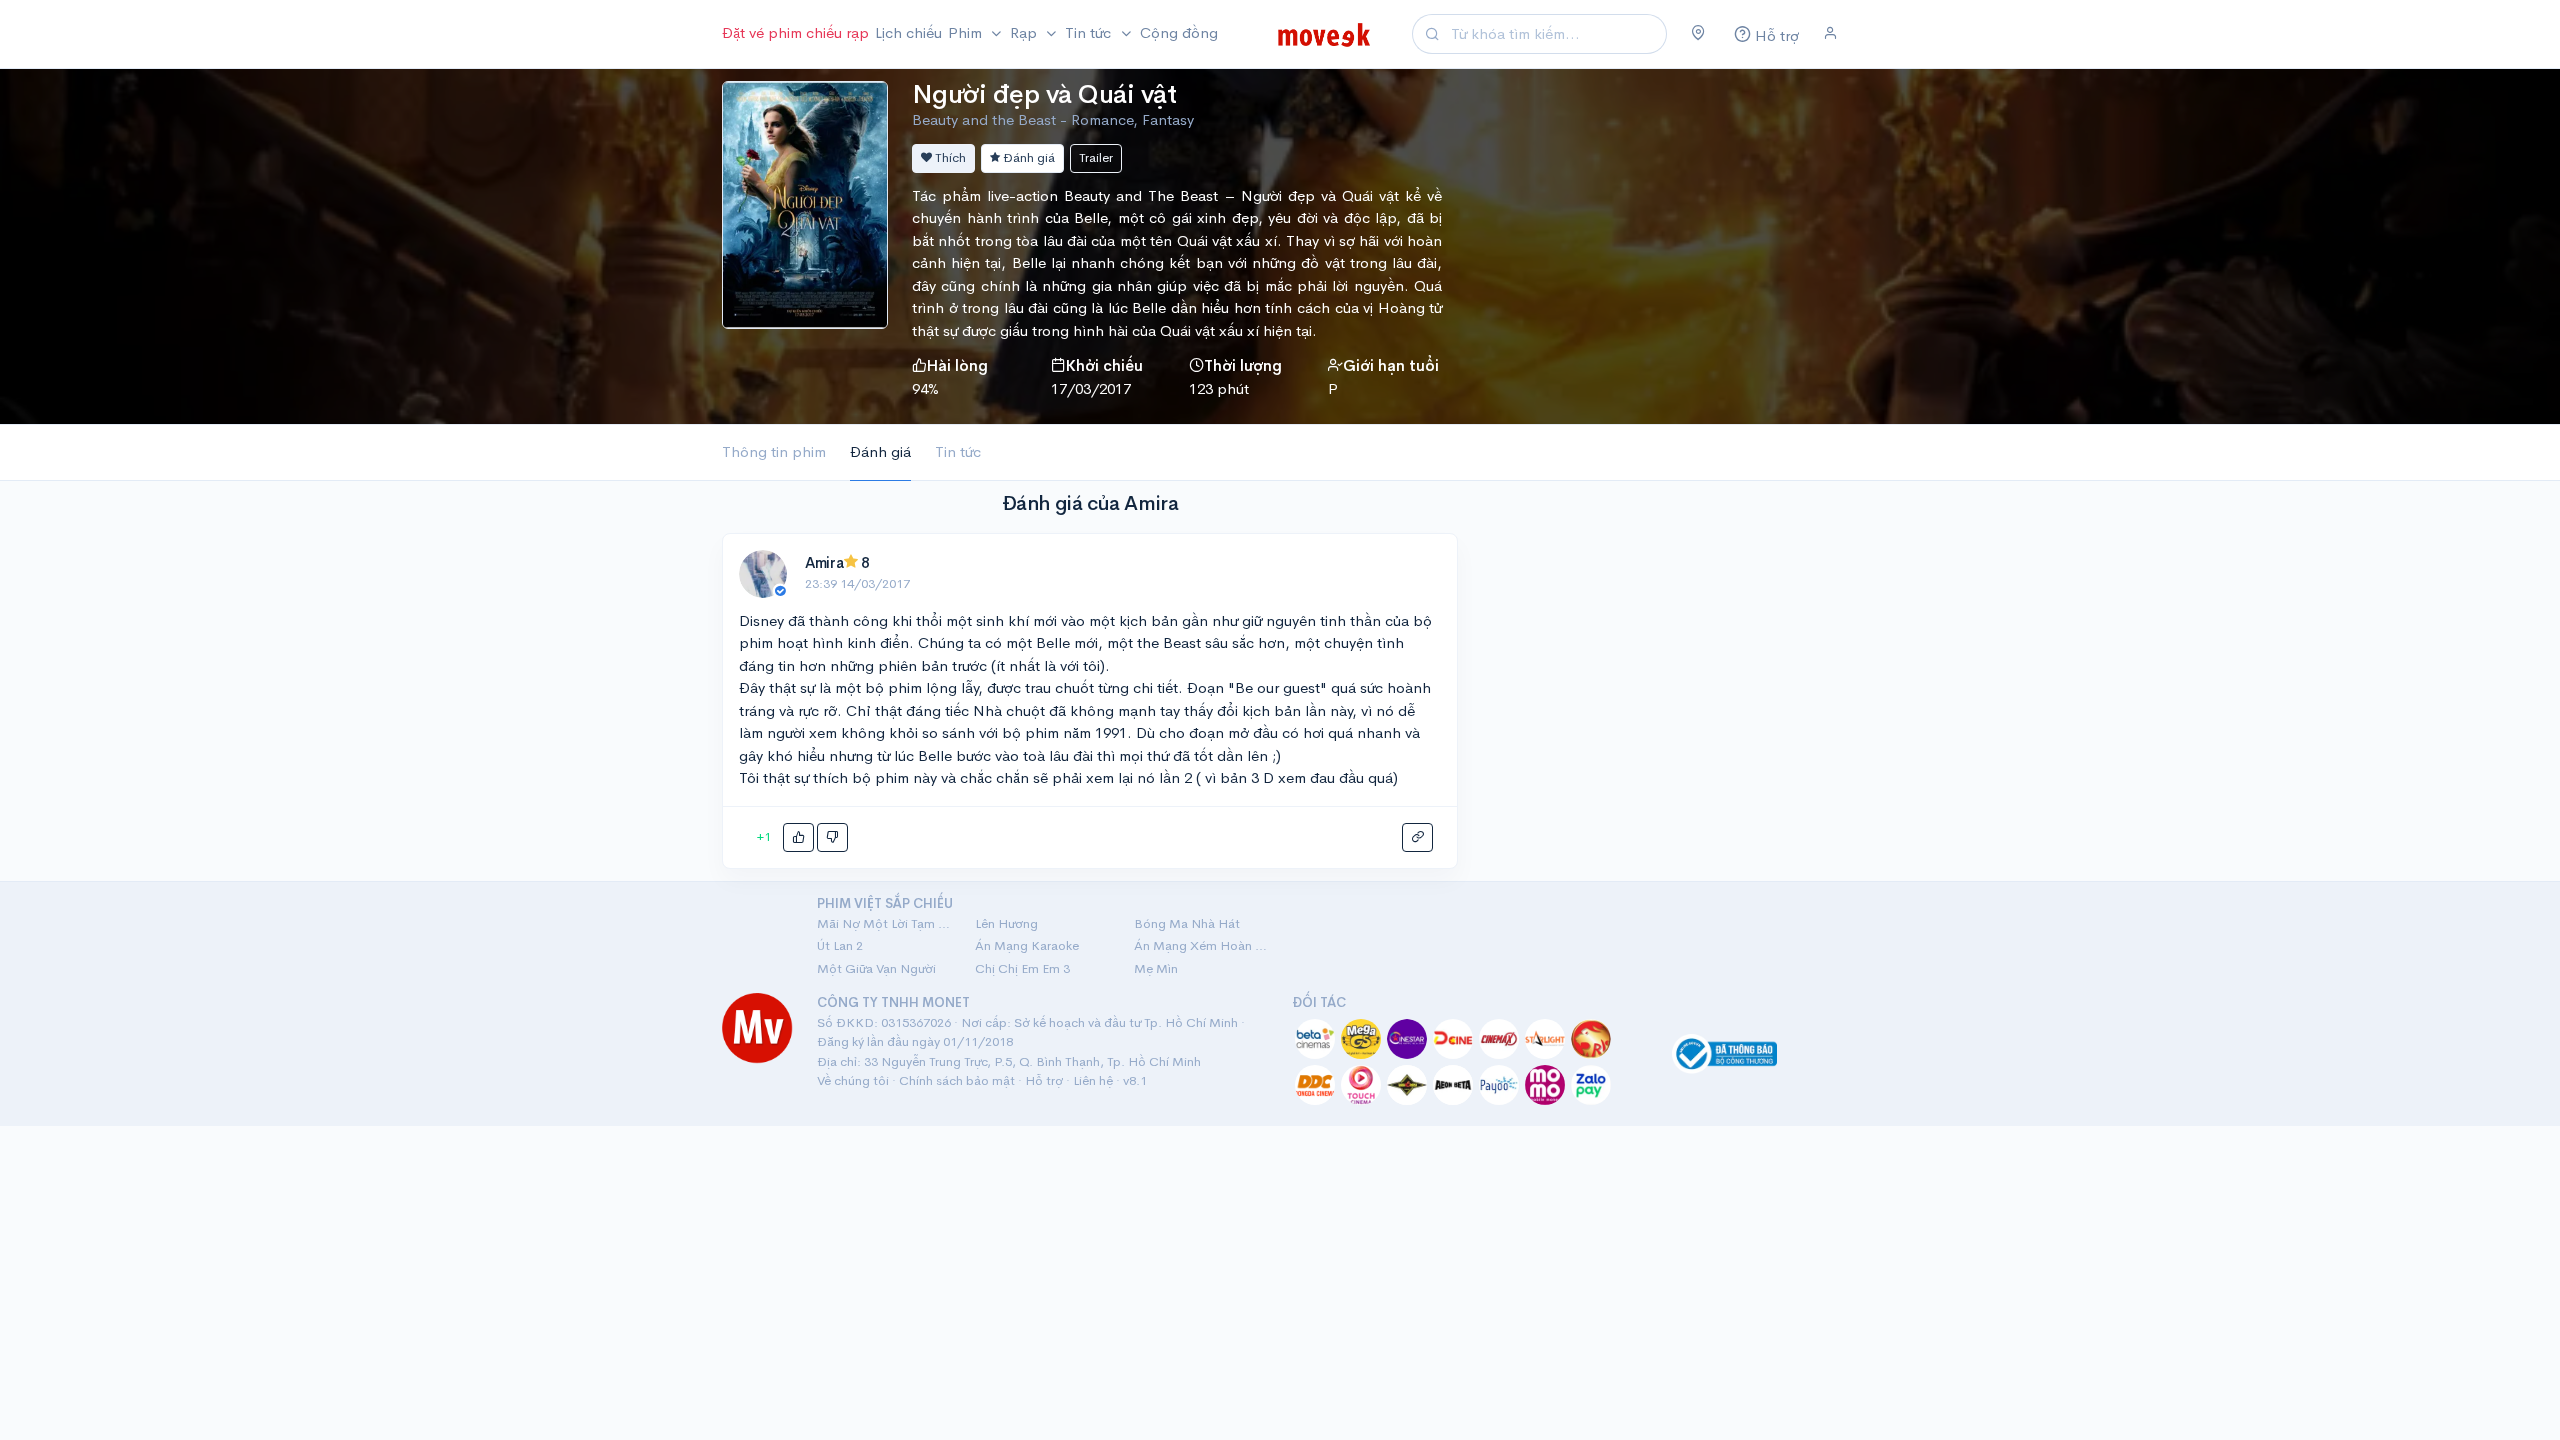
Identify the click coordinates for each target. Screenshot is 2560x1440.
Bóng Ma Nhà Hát (1187, 923)
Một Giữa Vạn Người (876, 968)
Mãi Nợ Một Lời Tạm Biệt (884, 923)
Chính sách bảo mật (957, 1080)
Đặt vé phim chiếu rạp (795, 32)
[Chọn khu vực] (1698, 34)
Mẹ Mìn (1156, 968)
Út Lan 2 (840, 945)
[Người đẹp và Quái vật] (805, 202)
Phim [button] (967, 32)
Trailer (1096, 157)
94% (925, 388)
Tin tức (958, 451)
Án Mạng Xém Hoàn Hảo (1201, 945)
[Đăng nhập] (1830, 34)
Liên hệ (1093, 1080)
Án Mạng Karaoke (1027, 945)
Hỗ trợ (1044, 1080)
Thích (949, 157)
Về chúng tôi (853, 1080)
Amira (824, 562)
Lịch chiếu (908, 32)
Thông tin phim (774, 451)
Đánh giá (1027, 157)
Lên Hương (1006, 923)
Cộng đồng (1179, 32)
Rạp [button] (1025, 32)
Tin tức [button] (1090, 32)
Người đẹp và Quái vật (1044, 94)
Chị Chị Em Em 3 (1022, 968)
